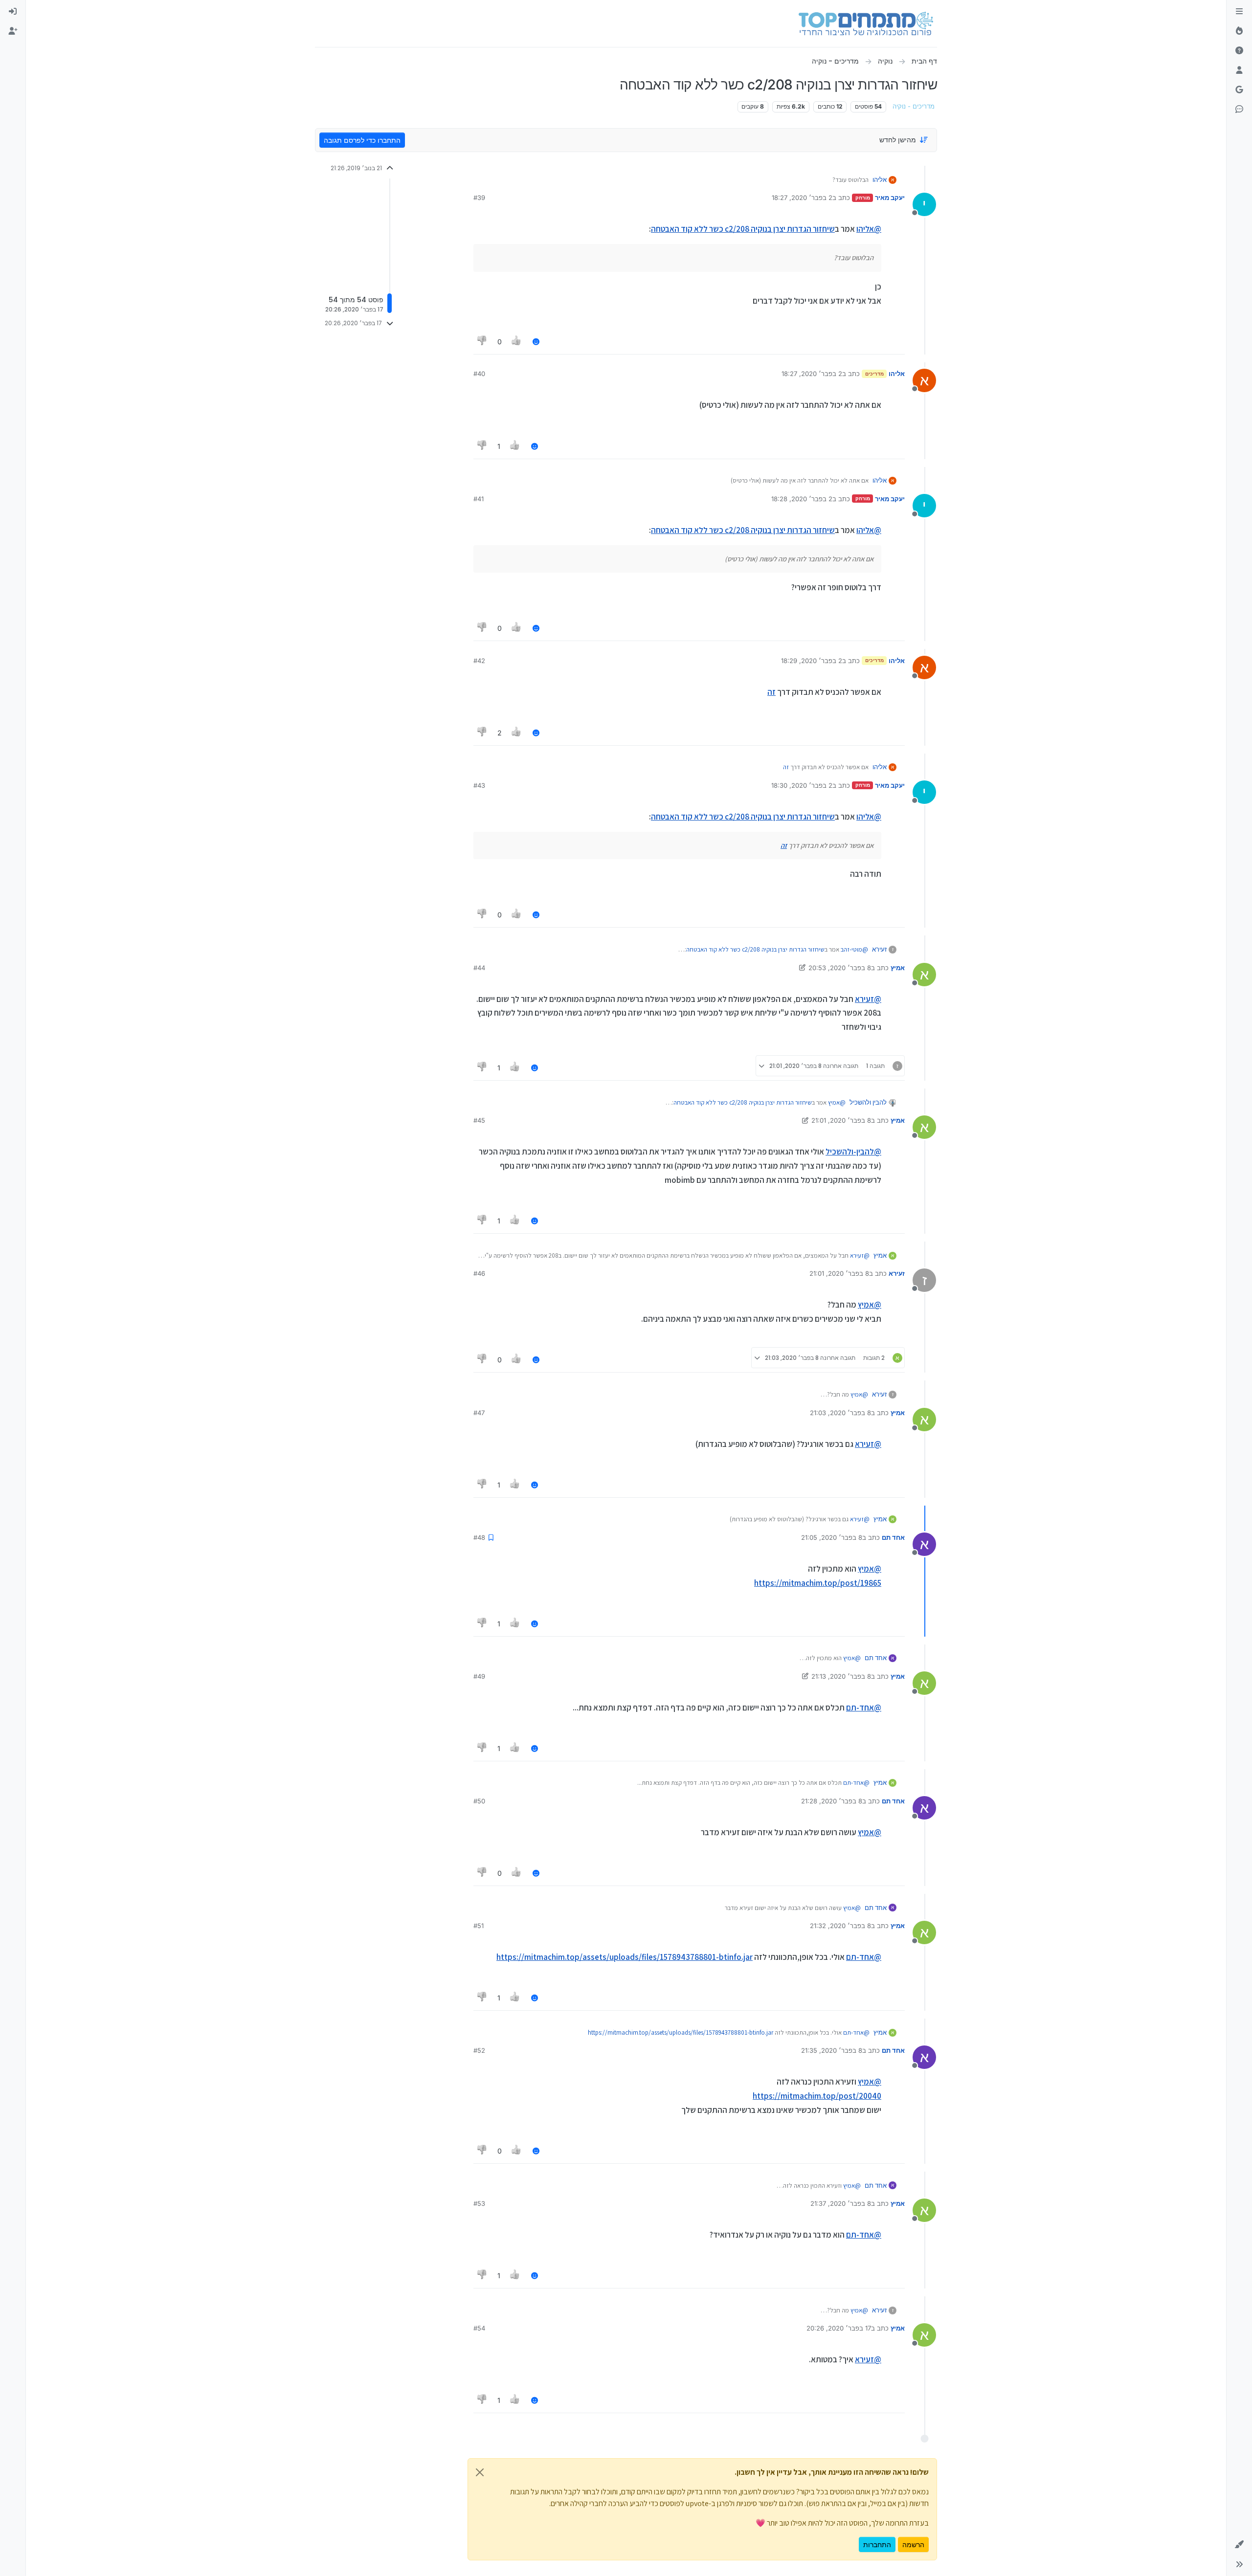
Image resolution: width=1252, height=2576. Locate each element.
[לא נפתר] (1239, 51)
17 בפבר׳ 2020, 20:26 (839, 2328)
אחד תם (893, 1537)
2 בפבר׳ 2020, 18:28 (802, 499)
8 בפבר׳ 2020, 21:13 (841, 1676)
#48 (479, 1537)
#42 (479, 661)
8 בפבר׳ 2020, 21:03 (840, 1413)
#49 (479, 1676)
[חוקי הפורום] (1239, 12)
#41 (479, 499)
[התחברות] (13, 12)
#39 (479, 198)
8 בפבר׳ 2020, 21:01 (841, 1120)
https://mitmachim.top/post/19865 (818, 1583)
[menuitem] (13, 12)
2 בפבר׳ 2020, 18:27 (802, 198)
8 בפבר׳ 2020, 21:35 (832, 2050)
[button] (1239, 2545)
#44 (479, 968)
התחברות (877, 2544)
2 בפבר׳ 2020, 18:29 (812, 661)
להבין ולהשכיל (868, 1102)
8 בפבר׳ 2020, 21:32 (840, 1926)
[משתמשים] (1239, 70)
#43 (479, 785)
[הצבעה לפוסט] (517, 342)
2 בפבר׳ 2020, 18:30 (802, 785)
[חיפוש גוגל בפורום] (1239, 90)
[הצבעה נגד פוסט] (482, 342)
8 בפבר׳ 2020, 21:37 (841, 2203)
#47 (479, 1413)
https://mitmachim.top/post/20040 (817, 2096)
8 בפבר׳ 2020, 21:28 (832, 1801)
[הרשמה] (13, 31)
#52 (479, 2050)
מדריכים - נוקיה (914, 106)
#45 (479, 1120)
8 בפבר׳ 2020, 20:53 (840, 968)
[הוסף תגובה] (536, 342)
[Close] (480, 2472)
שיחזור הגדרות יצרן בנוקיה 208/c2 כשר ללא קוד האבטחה (743, 229)
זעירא (879, 949)
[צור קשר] (1239, 110)
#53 (479, 2203)
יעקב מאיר (890, 198)
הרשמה (913, 2544)
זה (771, 692)
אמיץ (898, 968)
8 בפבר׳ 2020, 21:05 (832, 1537)
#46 (479, 1273)
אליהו (880, 179)
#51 (479, 1926)
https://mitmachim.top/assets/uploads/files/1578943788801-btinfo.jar (625, 1957)
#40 (479, 374)
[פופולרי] (1239, 31)
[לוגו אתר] (866, 23)
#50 (479, 1801)
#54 (479, 2328)
